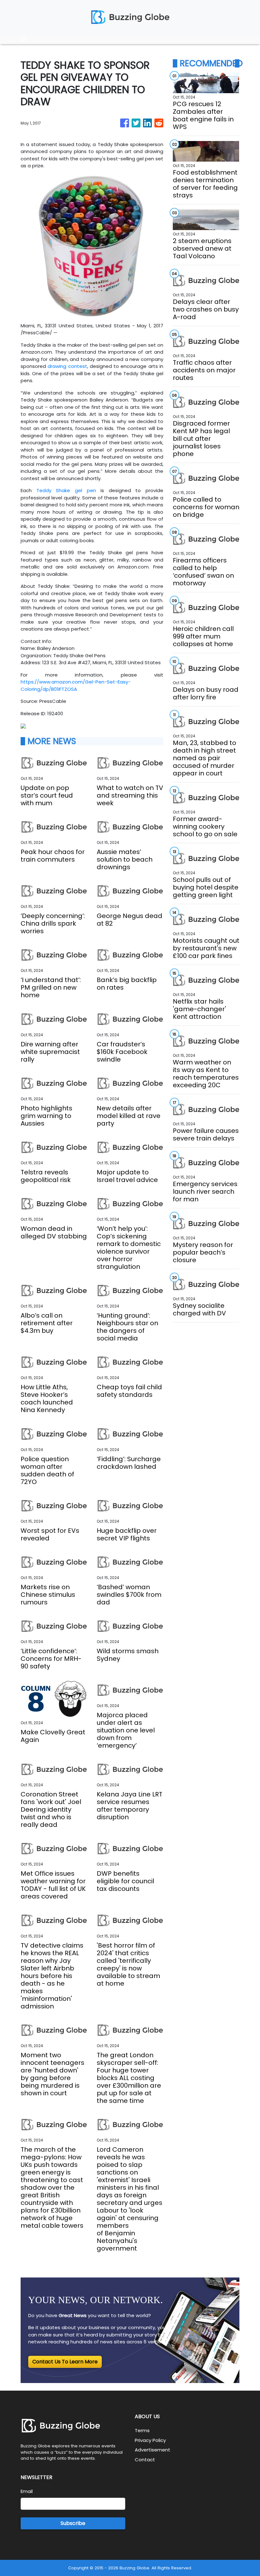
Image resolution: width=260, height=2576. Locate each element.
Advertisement (153, 2450)
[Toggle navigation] (23, 39)
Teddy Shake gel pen (66, 490)
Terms (142, 2430)
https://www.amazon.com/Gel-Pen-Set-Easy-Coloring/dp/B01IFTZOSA (76, 685)
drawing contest (67, 366)
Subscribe (73, 2523)
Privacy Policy (150, 2440)
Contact (145, 2460)
